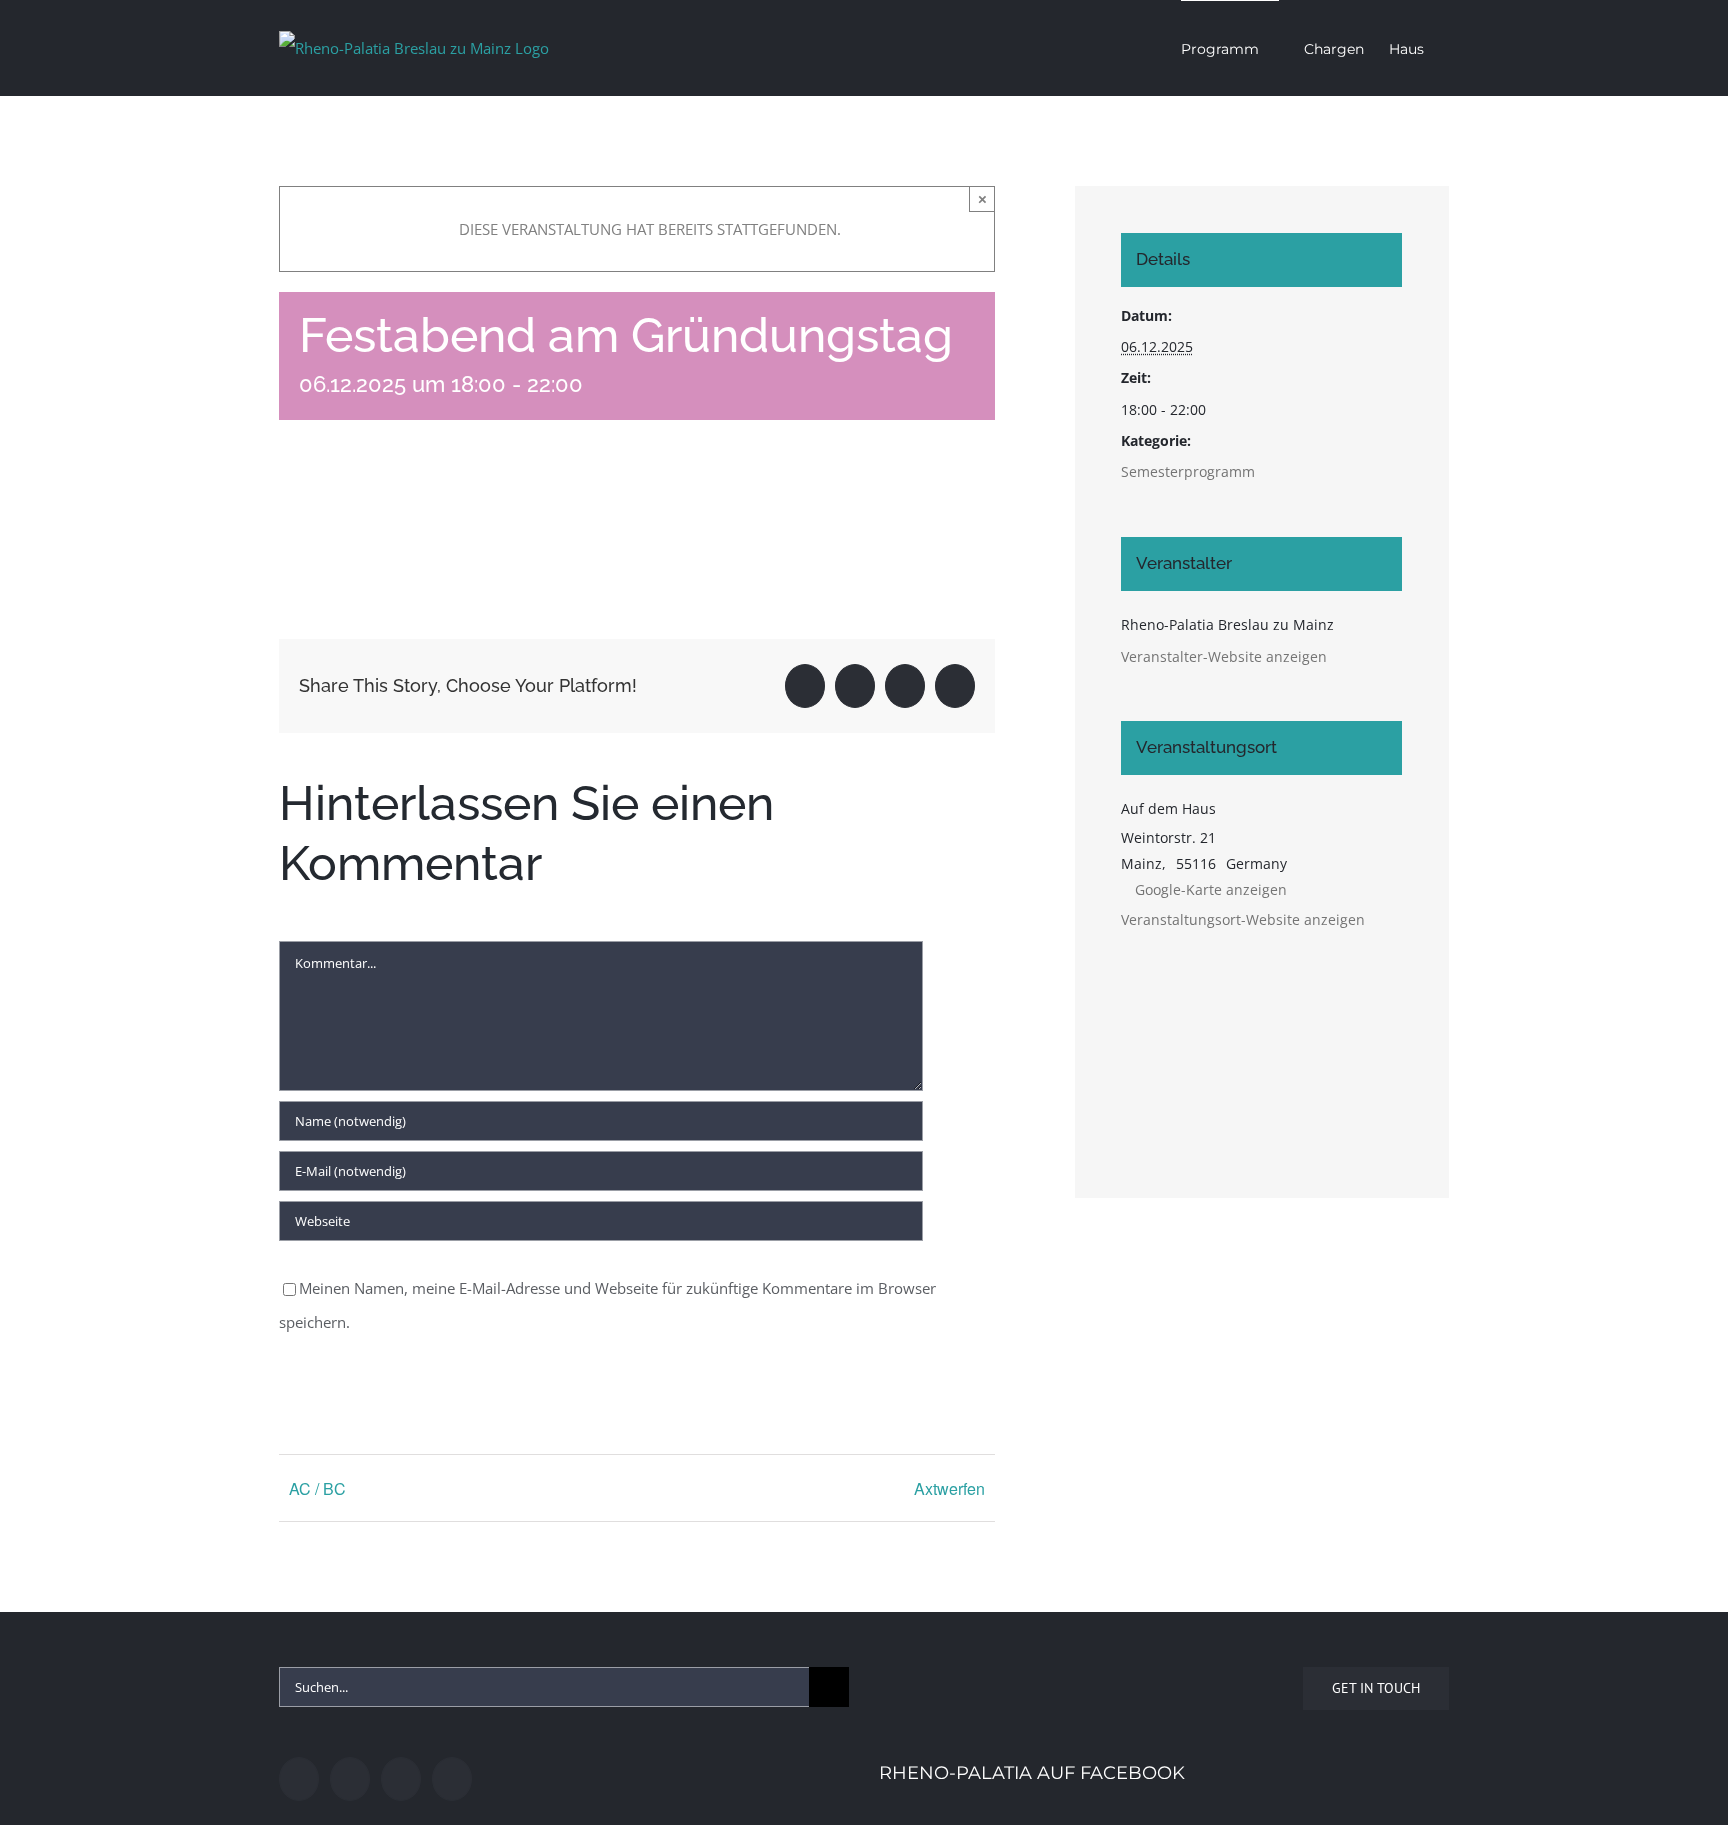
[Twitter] (350, 1779)
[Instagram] (401, 1779)
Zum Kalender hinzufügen (400, 524)
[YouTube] (452, 1779)
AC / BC (317, 1488)
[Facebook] (299, 1779)
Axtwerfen (949, 1488)
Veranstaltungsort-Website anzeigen (1243, 919)
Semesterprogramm (1188, 471)
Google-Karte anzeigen (1211, 889)
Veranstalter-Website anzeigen (1224, 656)
